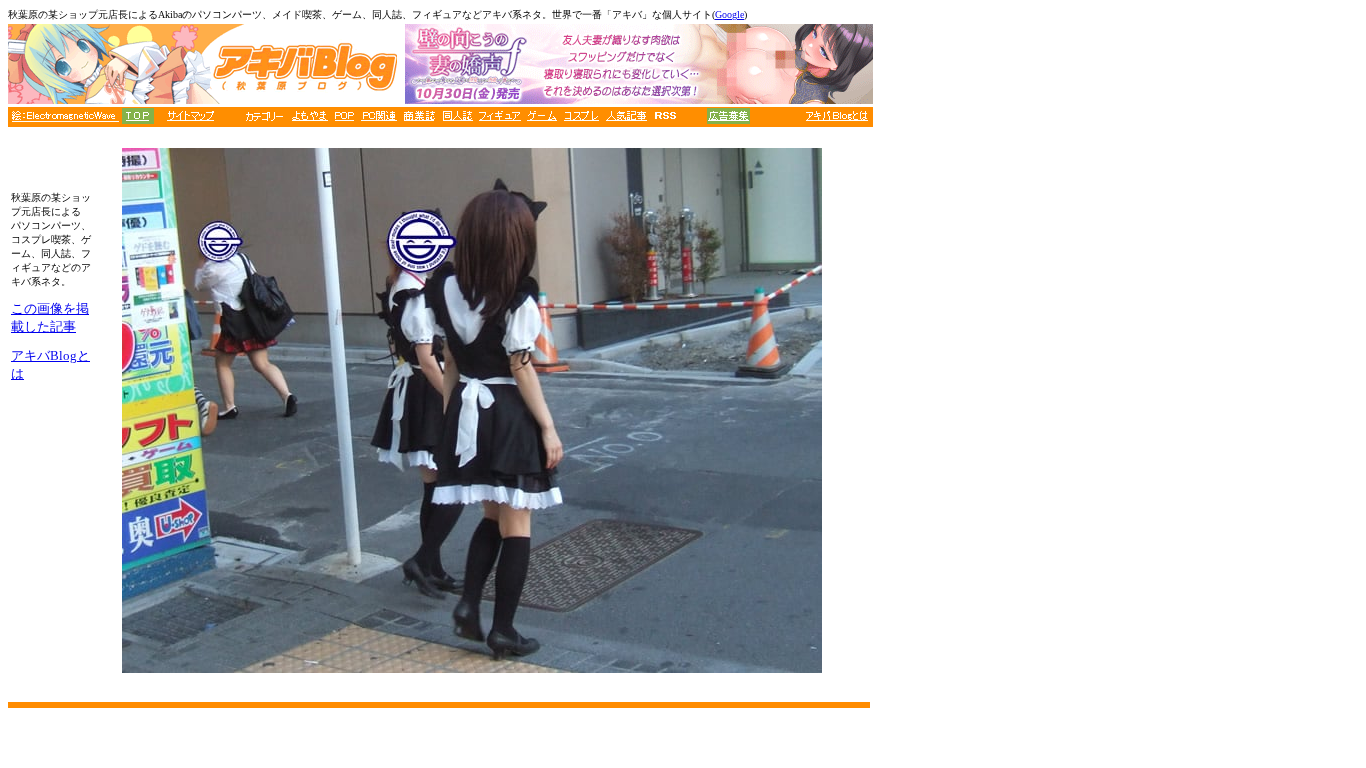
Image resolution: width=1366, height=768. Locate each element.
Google (729, 14)
